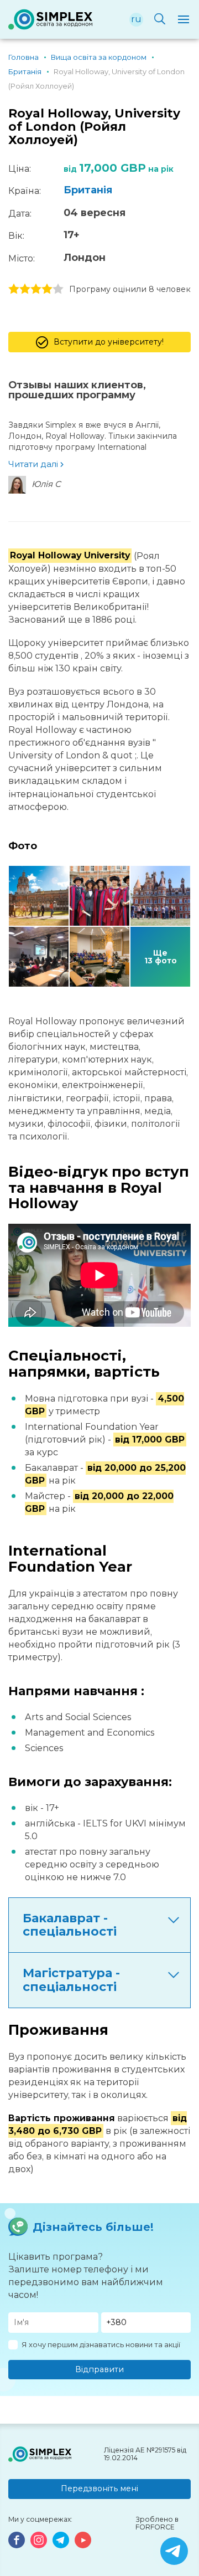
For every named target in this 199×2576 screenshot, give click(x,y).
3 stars (36, 289)
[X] (174, 2551)
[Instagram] (39, 2540)
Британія (88, 190)
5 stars (58, 289)
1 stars (14, 289)
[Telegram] (61, 2540)
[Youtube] (83, 2540)
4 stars (47, 289)
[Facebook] (17, 2540)
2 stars (25, 289)
